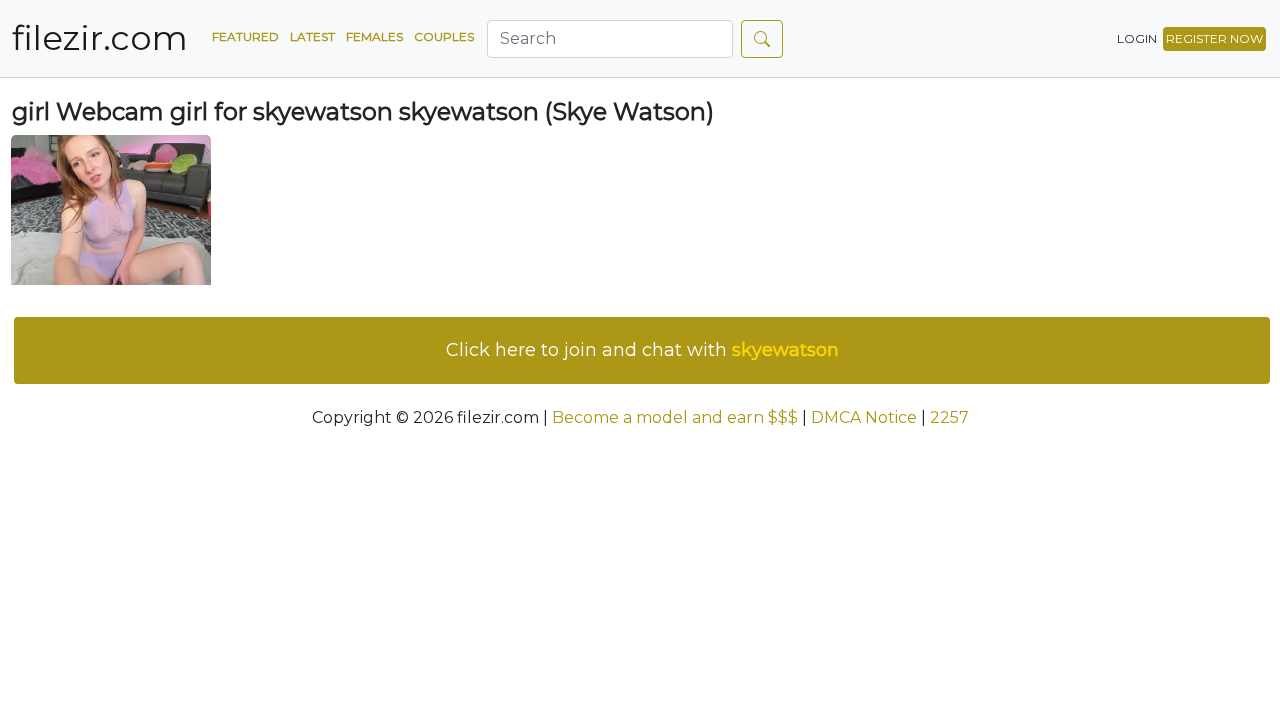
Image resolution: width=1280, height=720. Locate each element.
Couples (444, 36)
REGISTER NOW (1214, 38)
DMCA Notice (864, 417)
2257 (949, 417)
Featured (245, 36)
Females (374, 36)
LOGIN (1137, 38)
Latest (312, 36)
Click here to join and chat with (642, 350)
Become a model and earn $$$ (675, 417)
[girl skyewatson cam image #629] (111, 208)
